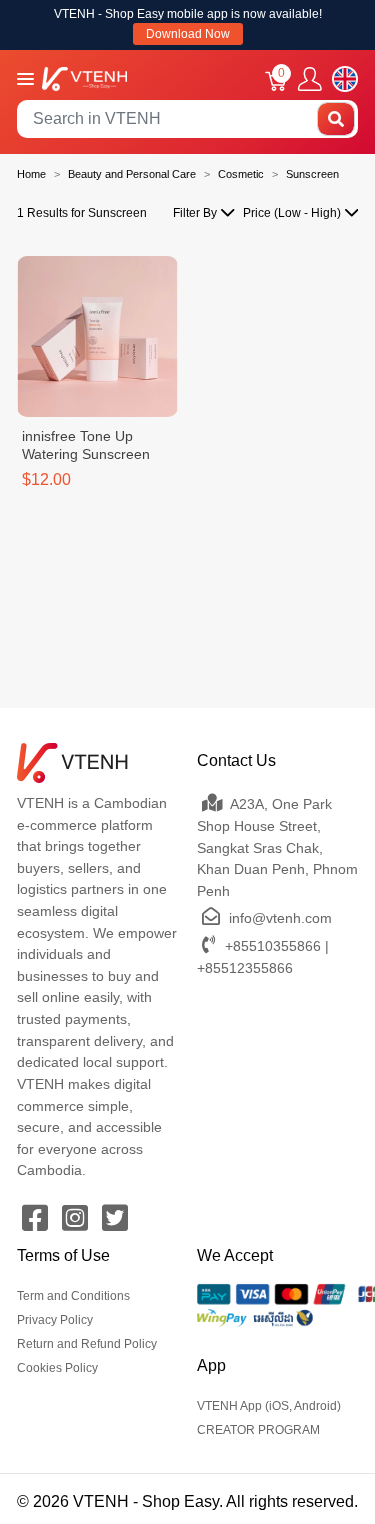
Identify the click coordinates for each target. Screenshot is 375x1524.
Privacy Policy (55, 1320)
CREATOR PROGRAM (258, 1430)
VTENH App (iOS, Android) (269, 1406)
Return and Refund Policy (87, 1344)
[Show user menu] (310, 79)
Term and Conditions (73, 1296)
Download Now (188, 34)
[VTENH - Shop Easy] (84, 77)
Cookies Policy (57, 1368)
